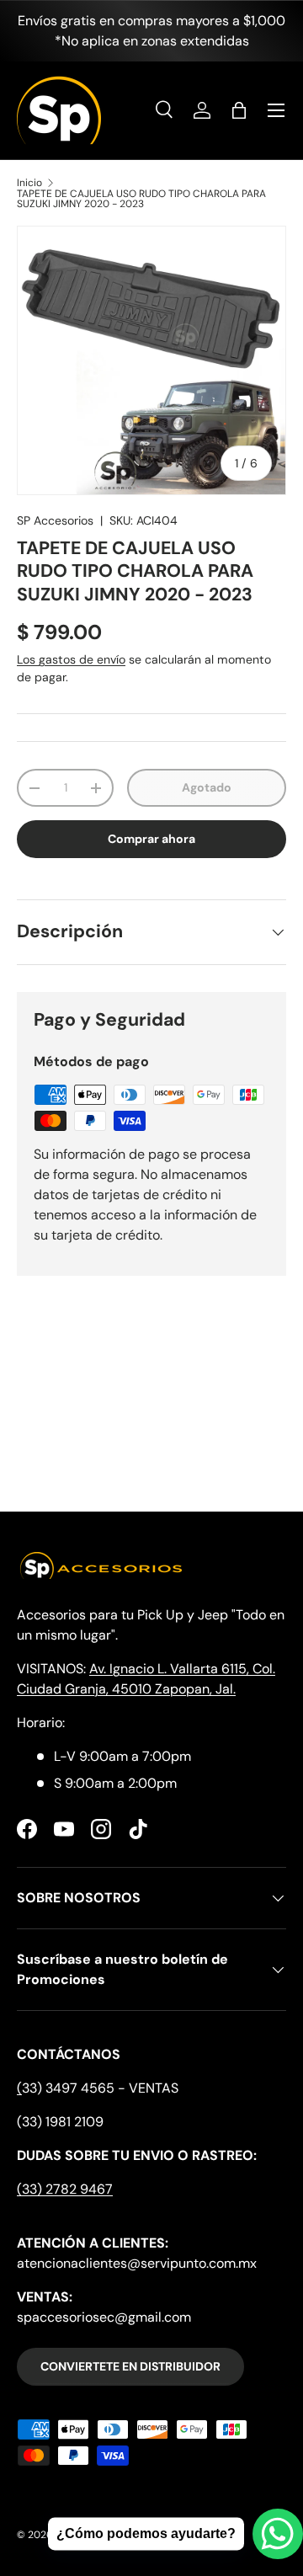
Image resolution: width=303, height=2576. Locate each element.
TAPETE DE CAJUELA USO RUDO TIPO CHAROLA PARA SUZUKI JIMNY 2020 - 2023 (141, 199)
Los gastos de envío (71, 659)
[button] (239, 110)
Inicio (29, 183)
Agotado (207, 787)
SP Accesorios (55, 520)
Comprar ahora (151, 839)
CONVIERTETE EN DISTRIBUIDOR (130, 2366)
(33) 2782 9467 (65, 2189)
